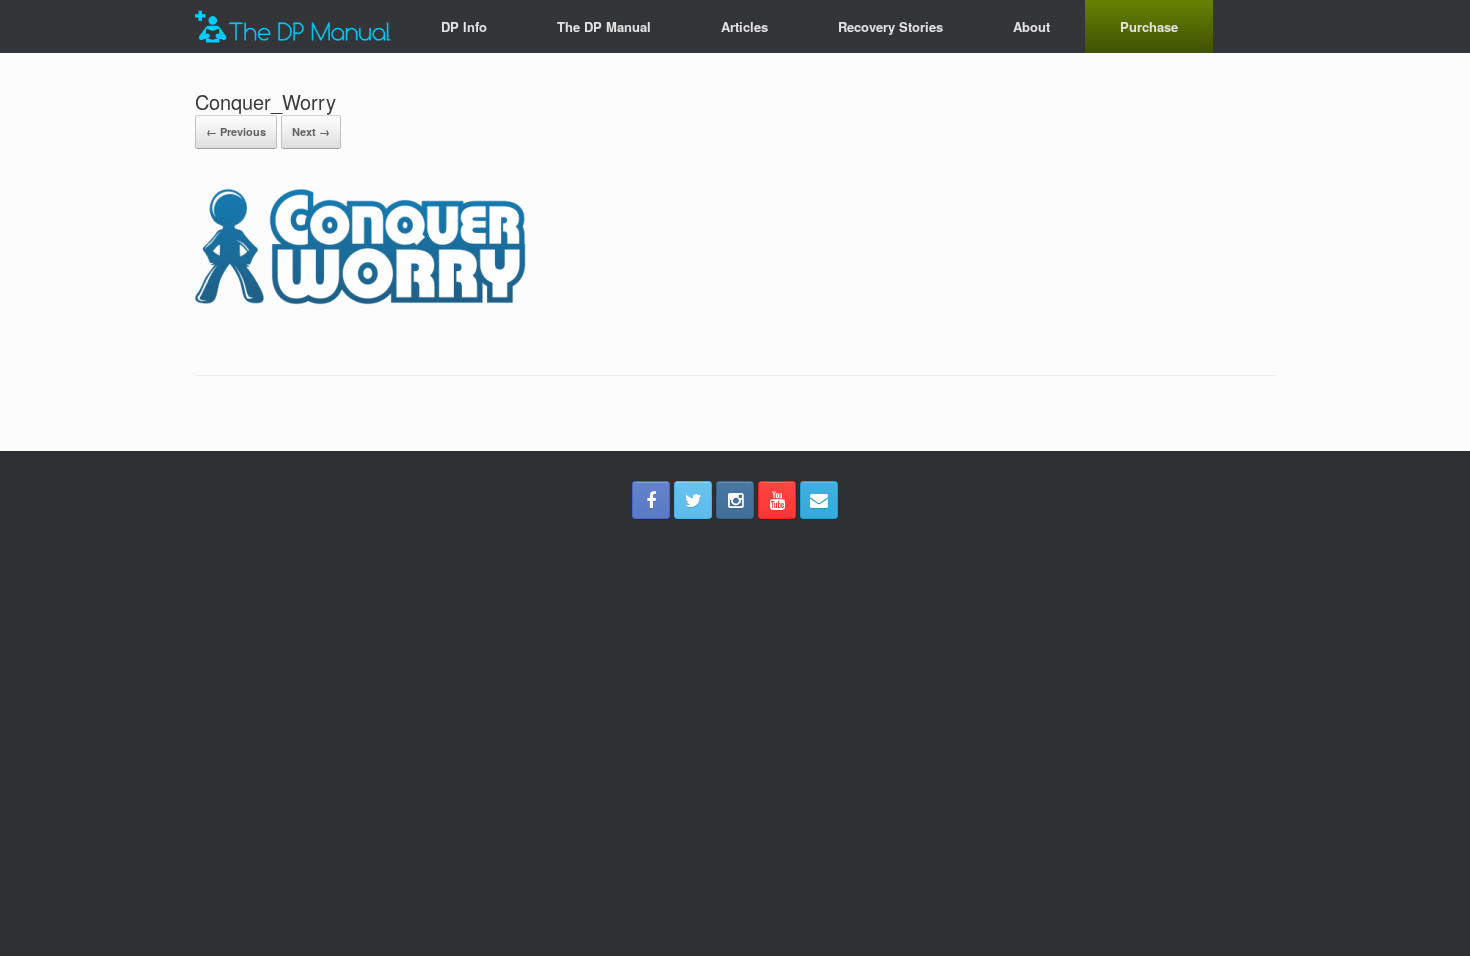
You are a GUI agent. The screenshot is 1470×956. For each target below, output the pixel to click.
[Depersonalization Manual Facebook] (651, 500)
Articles (744, 26)
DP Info (464, 26)
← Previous (236, 131)
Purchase (1149, 26)
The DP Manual (604, 26)
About (1031, 26)
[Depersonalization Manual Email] (819, 500)
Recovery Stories (890, 26)
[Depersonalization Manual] (293, 26)
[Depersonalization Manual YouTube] (777, 500)
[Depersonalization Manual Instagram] (735, 500)
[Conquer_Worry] (379, 324)
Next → (311, 131)
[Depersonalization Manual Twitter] (693, 500)
